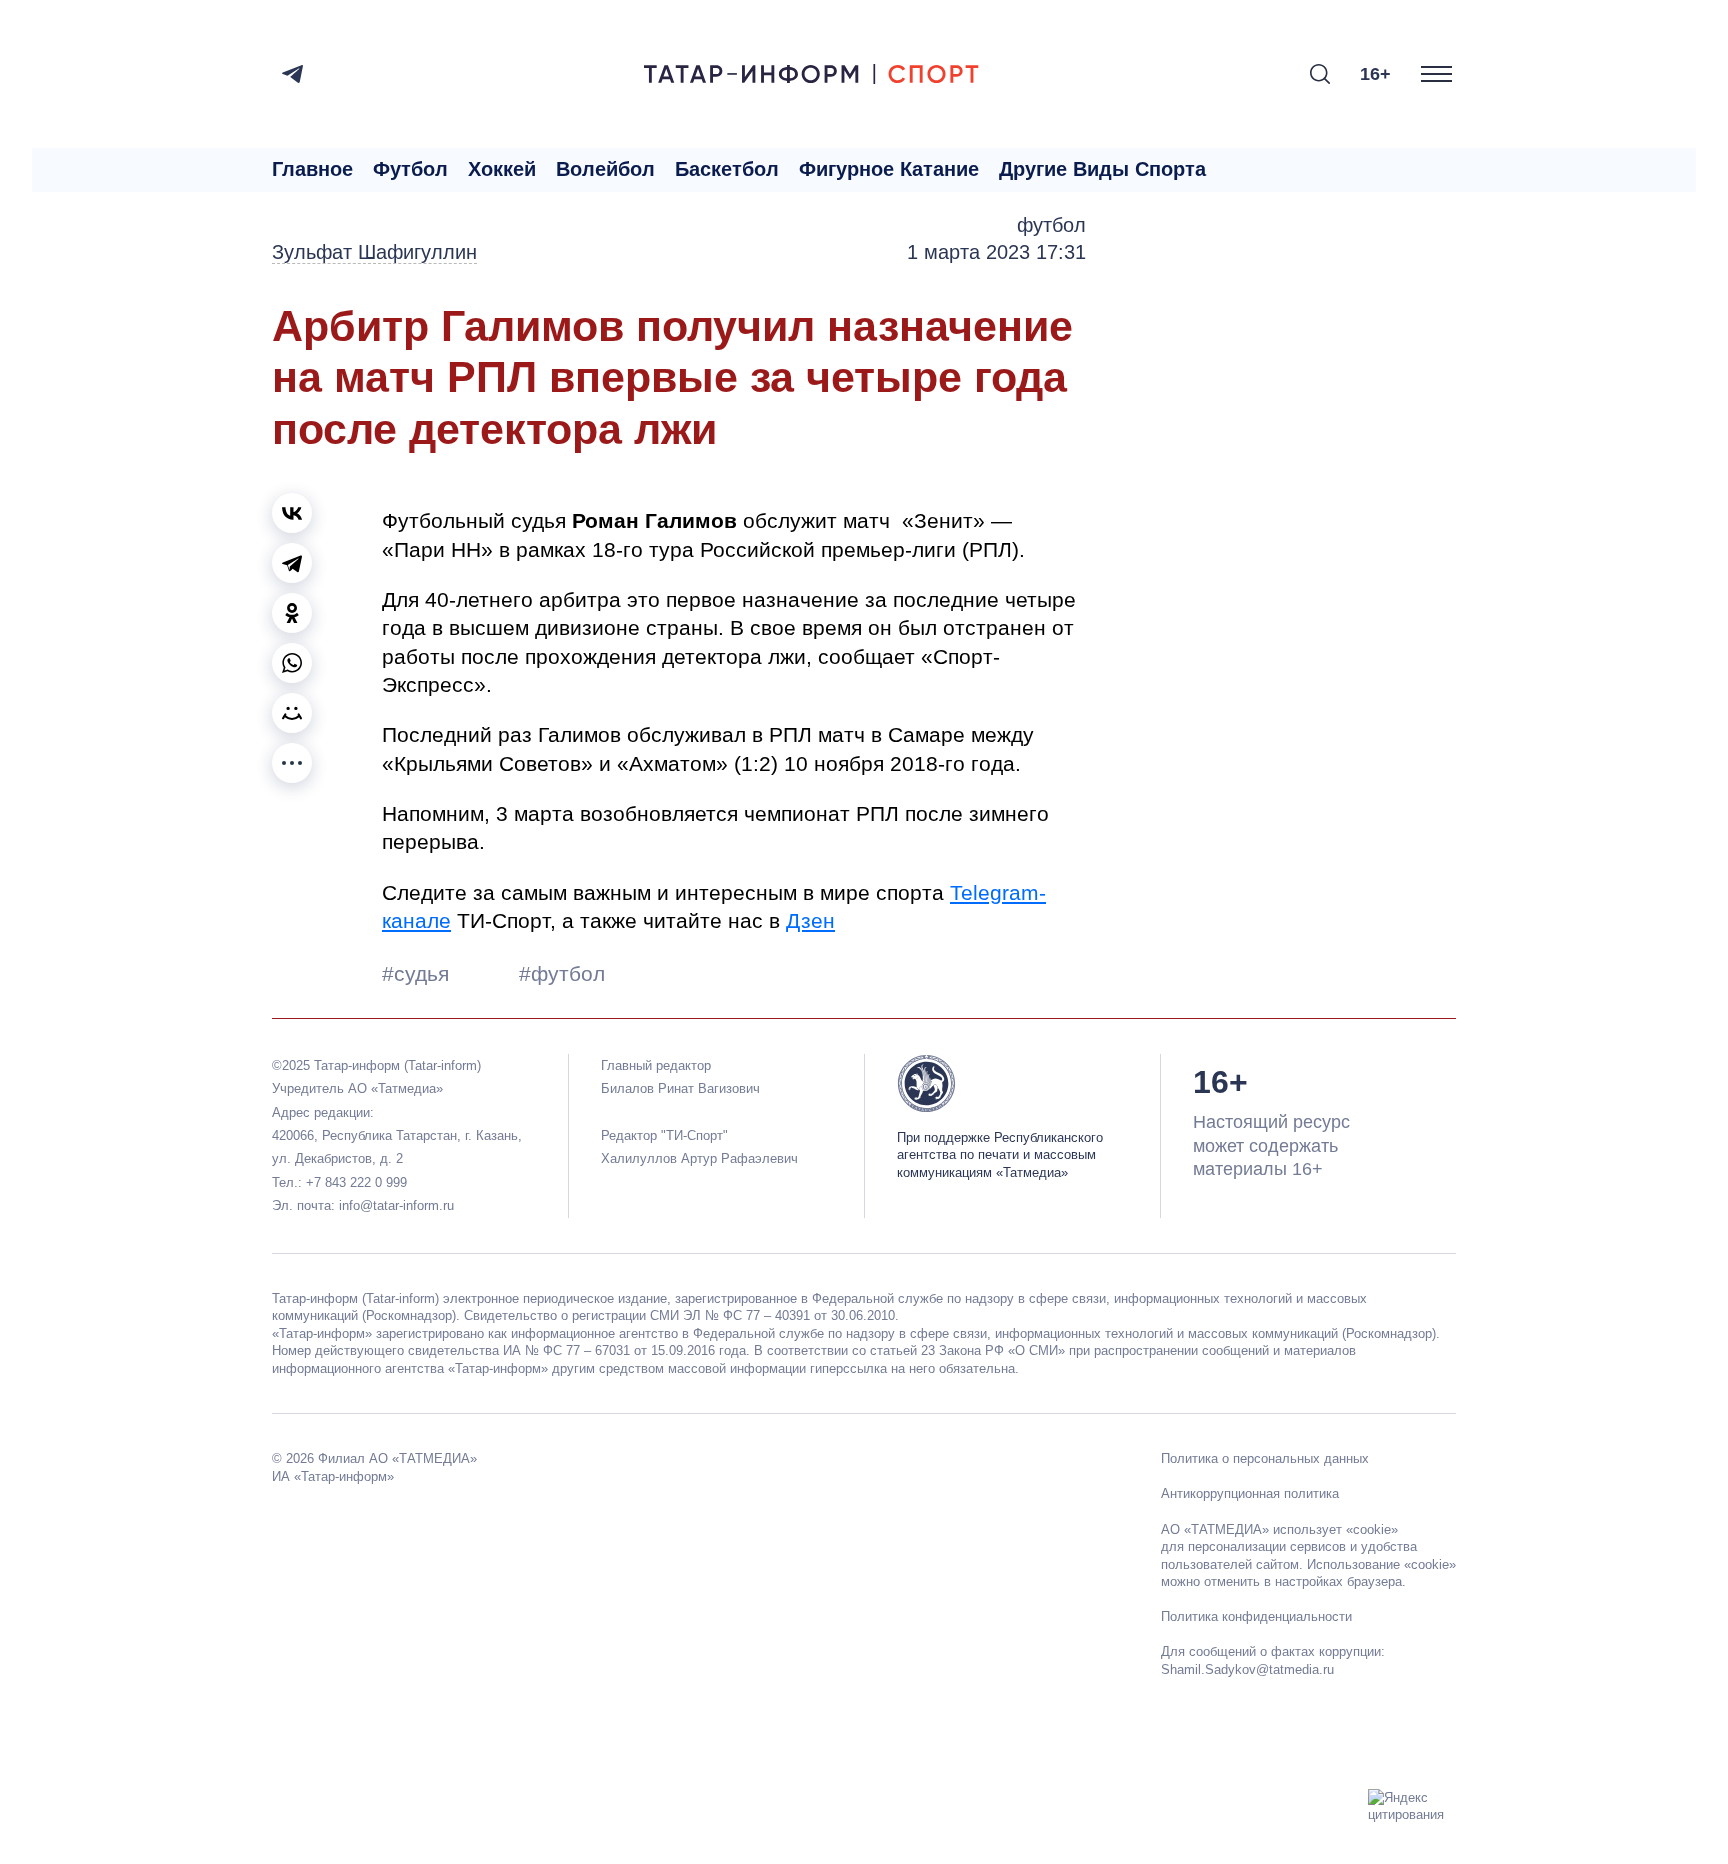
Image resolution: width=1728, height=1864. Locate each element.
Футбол (410, 169)
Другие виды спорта (1102, 169)
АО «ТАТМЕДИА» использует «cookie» (1279, 1529)
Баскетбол (727, 169)
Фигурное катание (889, 169)
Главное (312, 169)
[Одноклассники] (292, 613)
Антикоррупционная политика (1250, 1493)
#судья (418, 973)
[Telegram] (292, 74)
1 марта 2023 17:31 (996, 252)
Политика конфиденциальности (1256, 1616)
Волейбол (605, 169)
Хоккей (502, 169)
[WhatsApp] (292, 663)
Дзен (810, 920)
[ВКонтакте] (292, 513)
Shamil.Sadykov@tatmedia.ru (1247, 1669)
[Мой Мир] (292, 713)
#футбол (562, 973)
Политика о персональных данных (1265, 1458)
